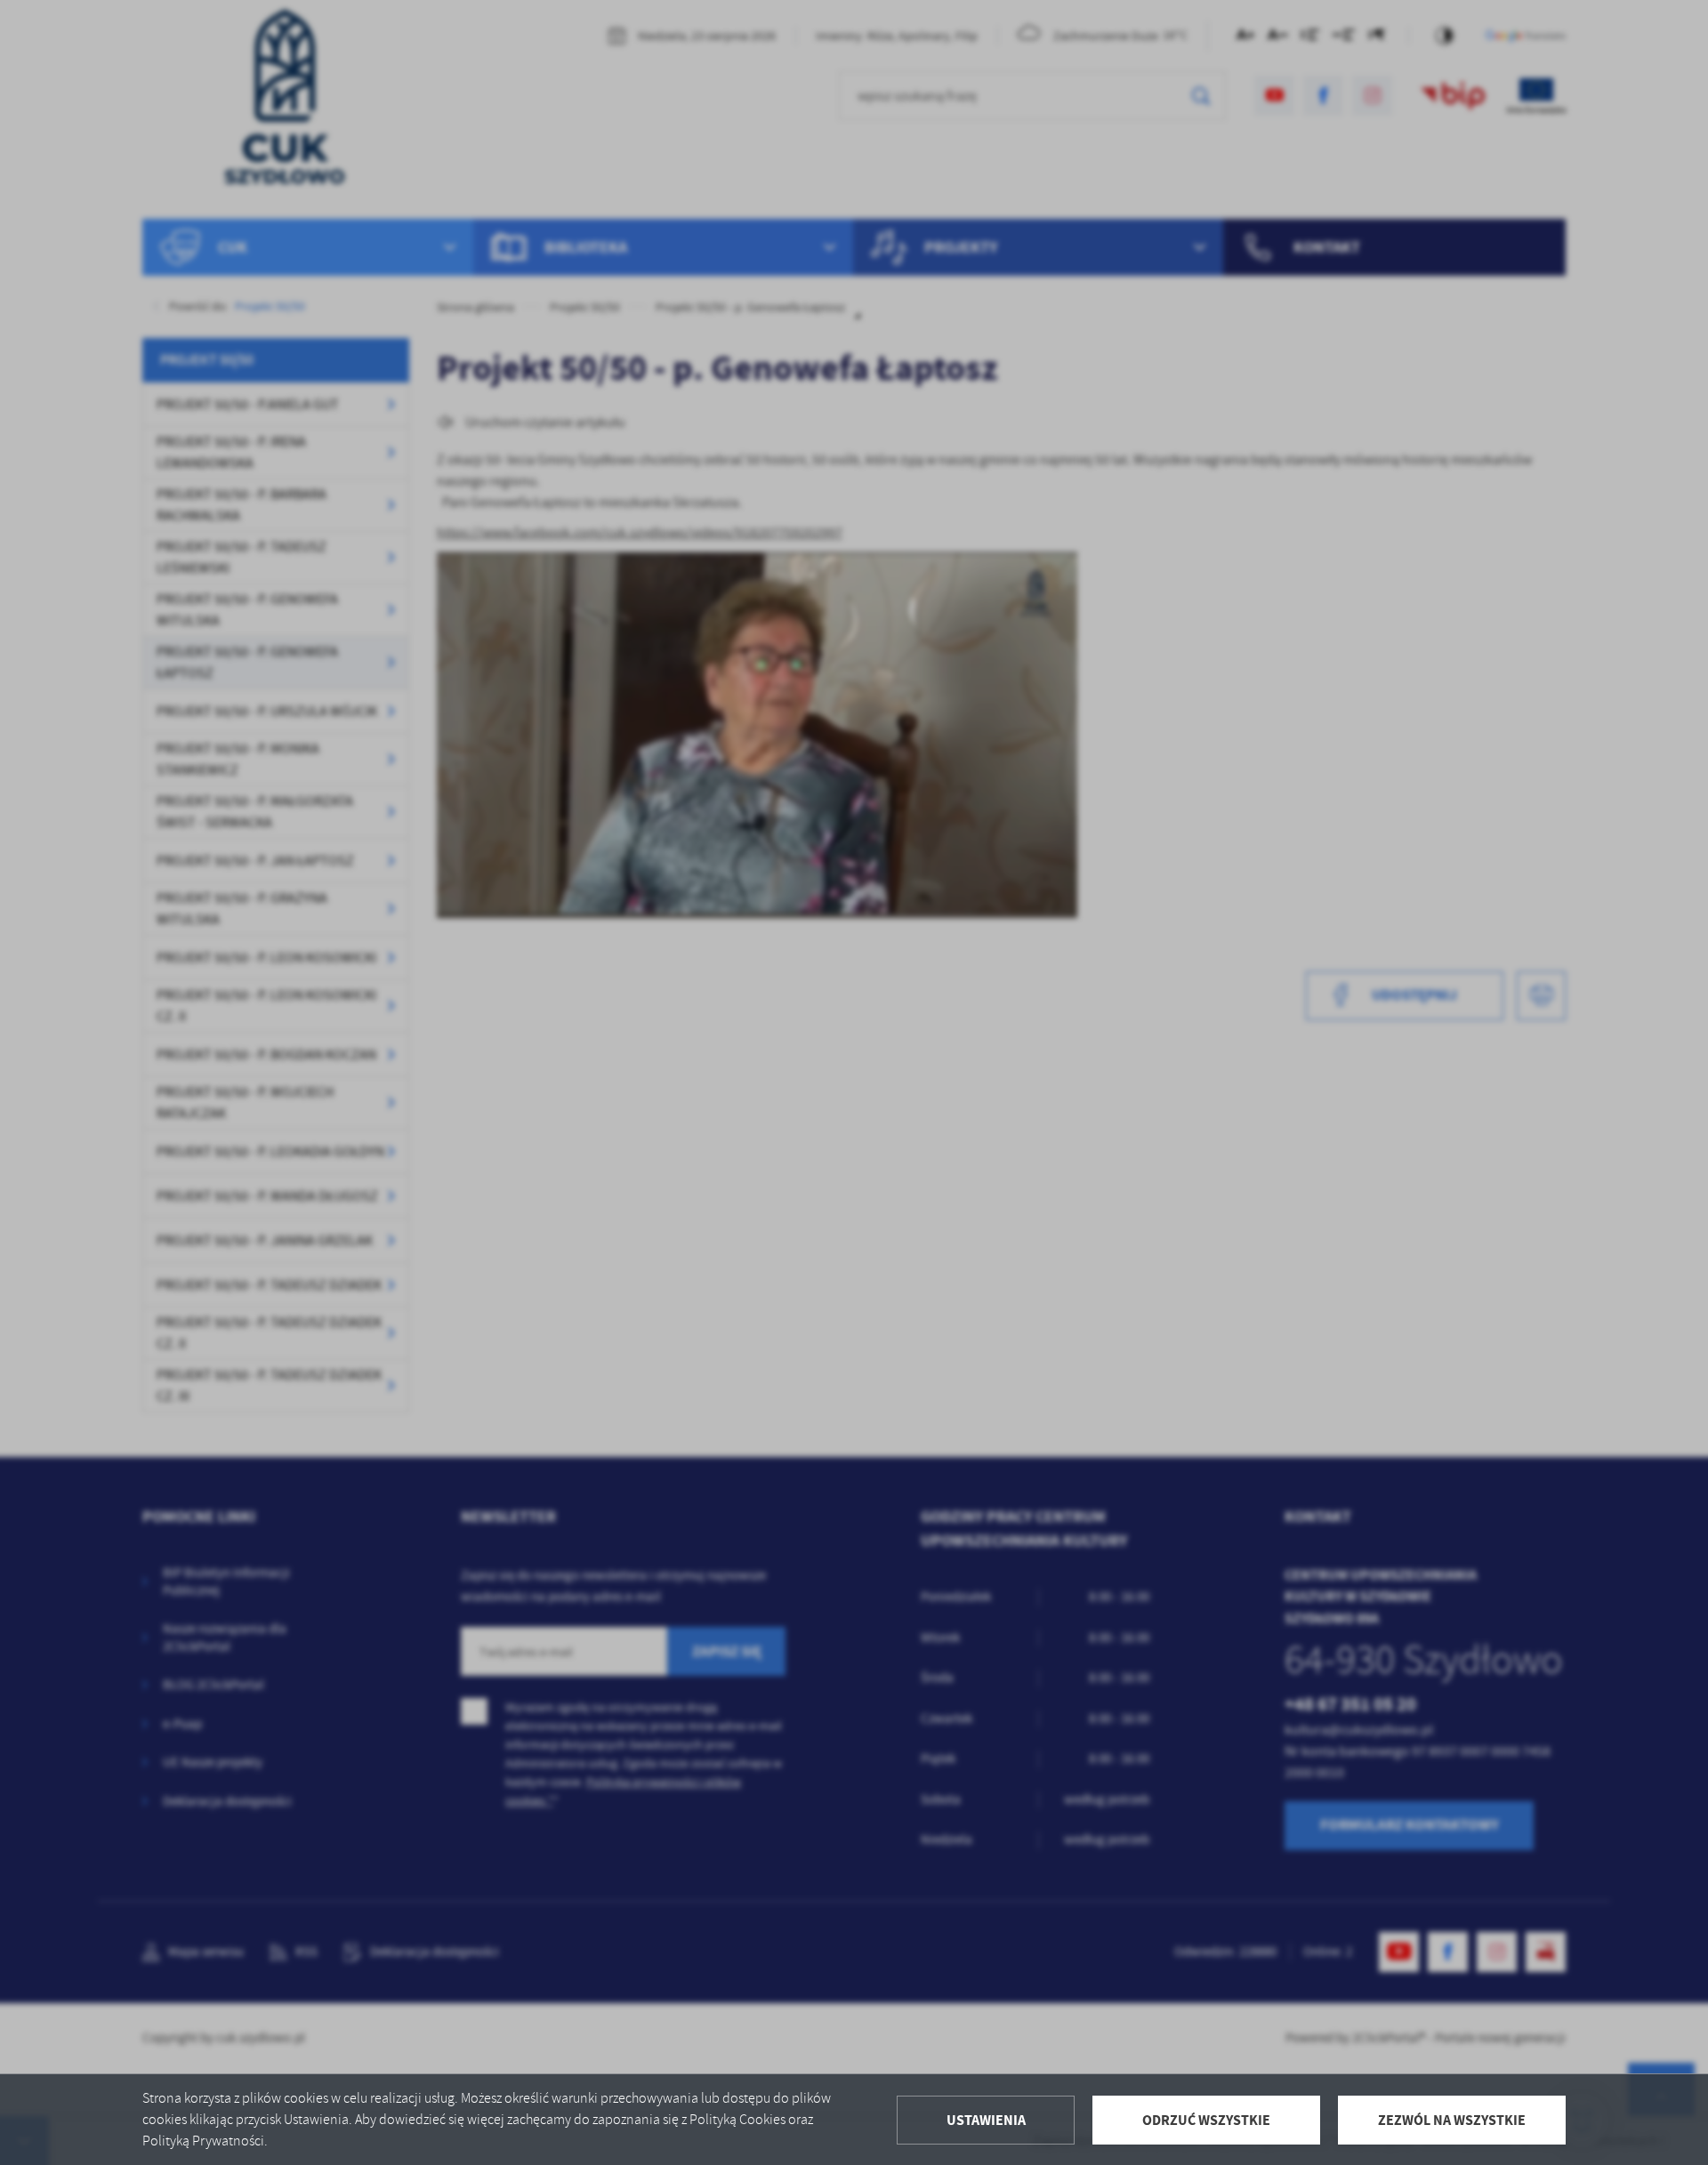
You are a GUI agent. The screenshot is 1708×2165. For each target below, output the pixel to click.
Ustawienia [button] (986, 2120)
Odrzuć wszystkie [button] (1206, 2120)
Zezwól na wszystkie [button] (1452, 2120)
